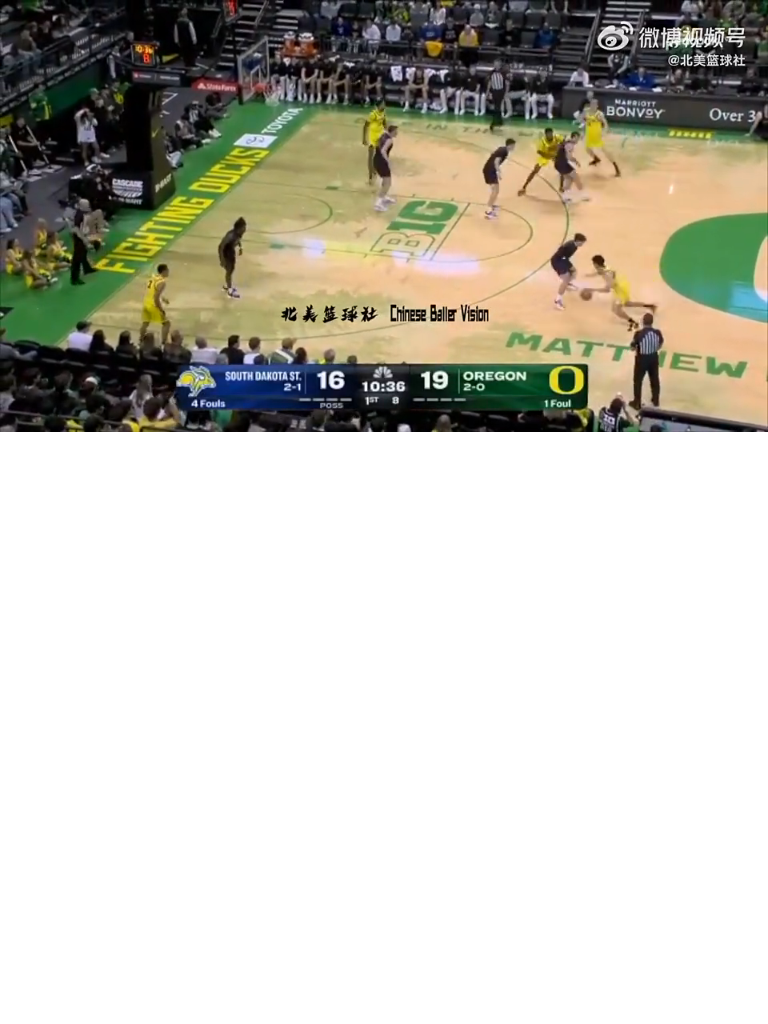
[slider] (384, 394)
